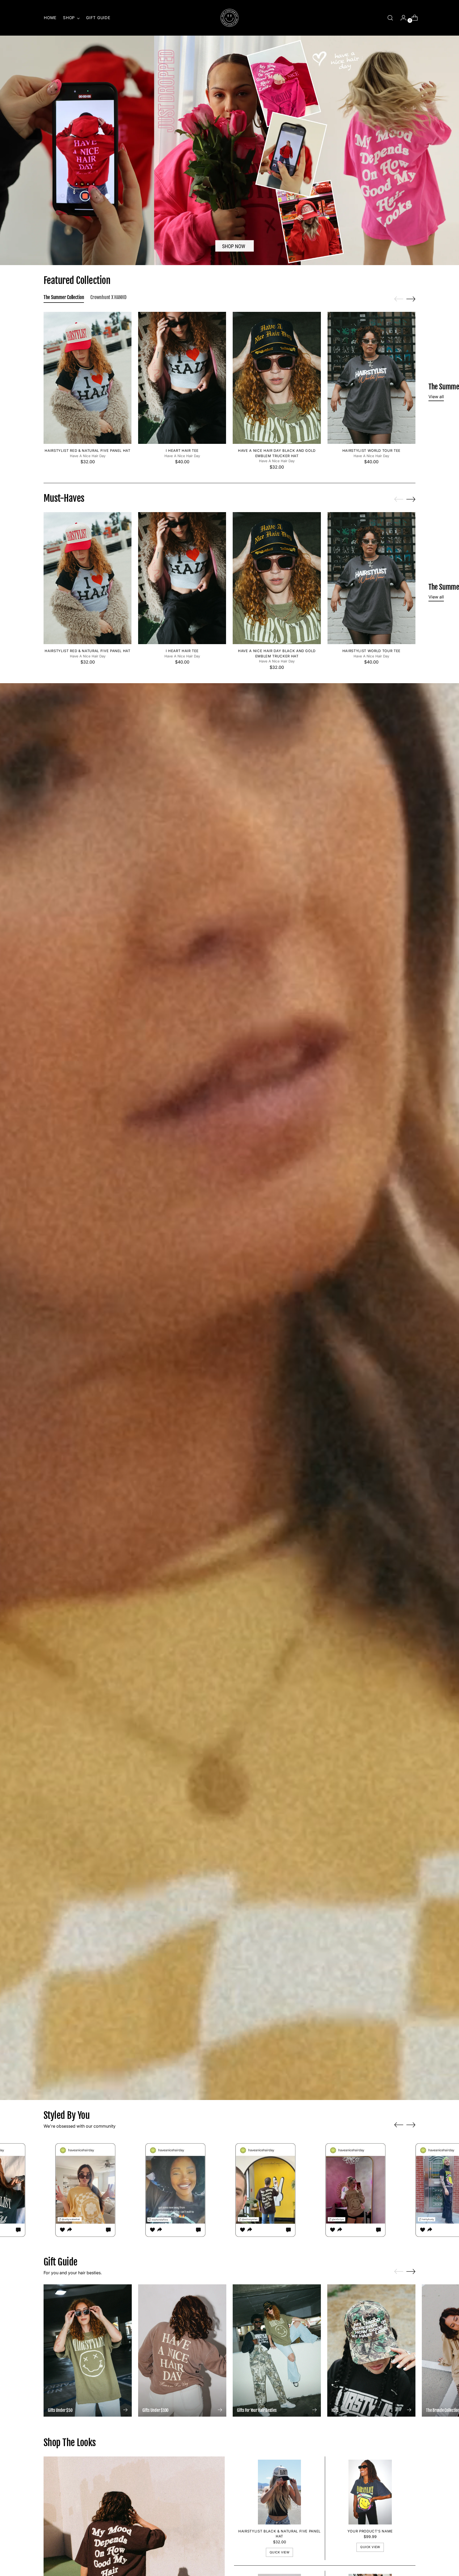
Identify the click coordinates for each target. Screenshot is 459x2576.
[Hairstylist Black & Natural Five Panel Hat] (280, 2492)
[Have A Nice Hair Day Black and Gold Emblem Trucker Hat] (277, 378)
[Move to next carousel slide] (411, 299)
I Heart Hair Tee (182, 450)
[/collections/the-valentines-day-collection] (229, 150)
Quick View (280, 2552)
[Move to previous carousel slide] (399, 299)
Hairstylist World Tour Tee (371, 450)
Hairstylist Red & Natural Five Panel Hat (87, 450)
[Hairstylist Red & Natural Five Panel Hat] (88, 378)
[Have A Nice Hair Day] (229, 18)
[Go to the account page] (401, 18)
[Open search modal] (390, 18)
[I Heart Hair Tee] (182, 378)
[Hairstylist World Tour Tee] (371, 378)
